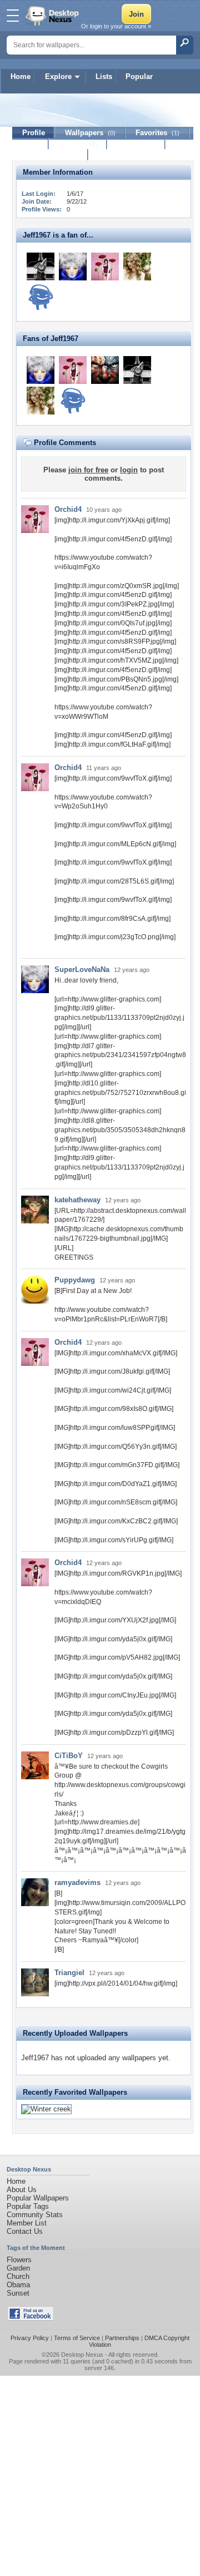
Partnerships (122, 2338)
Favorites (157, 133)
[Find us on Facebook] (31, 2318)
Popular (139, 77)
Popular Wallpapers (38, 2198)
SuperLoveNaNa (82, 969)
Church (18, 2276)
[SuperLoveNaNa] (73, 267)
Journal (78, 144)
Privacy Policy (30, 2338)
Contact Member (50, 155)
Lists (104, 77)
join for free (88, 470)
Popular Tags (28, 2206)
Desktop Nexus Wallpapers (53, 16)
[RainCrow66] (41, 297)
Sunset (18, 2293)
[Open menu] (13, 16)
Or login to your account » (116, 26)
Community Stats (35, 2215)
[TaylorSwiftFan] (137, 267)
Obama (18, 2285)
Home (21, 77)
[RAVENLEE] (105, 370)
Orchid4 (68, 509)
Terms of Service (77, 2338)
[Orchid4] (105, 267)
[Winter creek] (46, 2109)
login (129, 470)
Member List (27, 2223)
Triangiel (69, 1973)
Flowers (19, 2260)
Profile (34, 133)
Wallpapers (90, 133)
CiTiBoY (69, 1756)
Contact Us (25, 2231)
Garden (18, 2268)
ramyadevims (77, 1882)
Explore (58, 77)
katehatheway (77, 1200)
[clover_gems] (41, 267)
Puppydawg (75, 1280)
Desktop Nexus (82, 2355)
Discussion (136, 144)
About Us (22, 2190)
